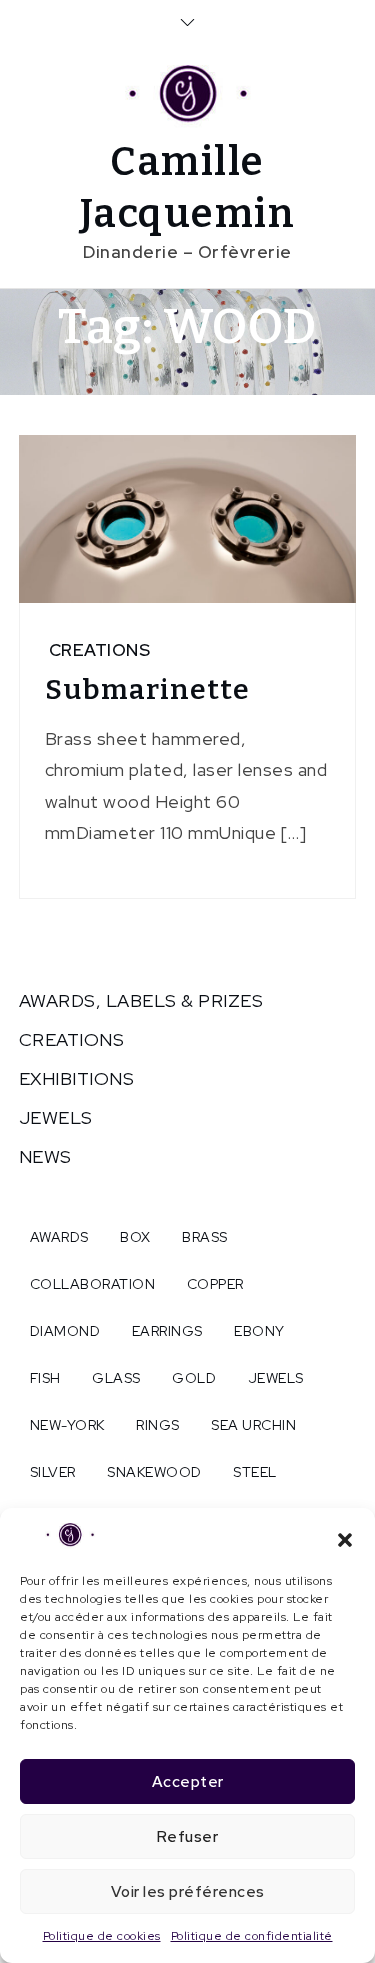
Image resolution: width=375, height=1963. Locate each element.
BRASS (205, 1237)
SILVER (53, 1472)
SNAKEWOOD (154, 1472)
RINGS (158, 1425)
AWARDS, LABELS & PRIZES (141, 1000)
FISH (45, 1378)
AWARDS (59, 1237)
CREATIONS (100, 650)
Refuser (188, 1837)
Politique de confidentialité (252, 1936)
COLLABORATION (93, 1284)
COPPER (215, 1284)
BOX (135, 1237)
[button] (345, 1538)
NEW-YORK (67, 1425)
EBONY (259, 1331)
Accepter (188, 1782)
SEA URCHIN (253, 1425)
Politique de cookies (102, 1936)
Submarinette (147, 689)
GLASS (116, 1378)
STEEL (255, 1472)
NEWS (45, 1156)
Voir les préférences (188, 1892)
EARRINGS (167, 1331)
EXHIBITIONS (77, 1078)
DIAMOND (65, 1331)
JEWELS (56, 1117)
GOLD (194, 1378)
